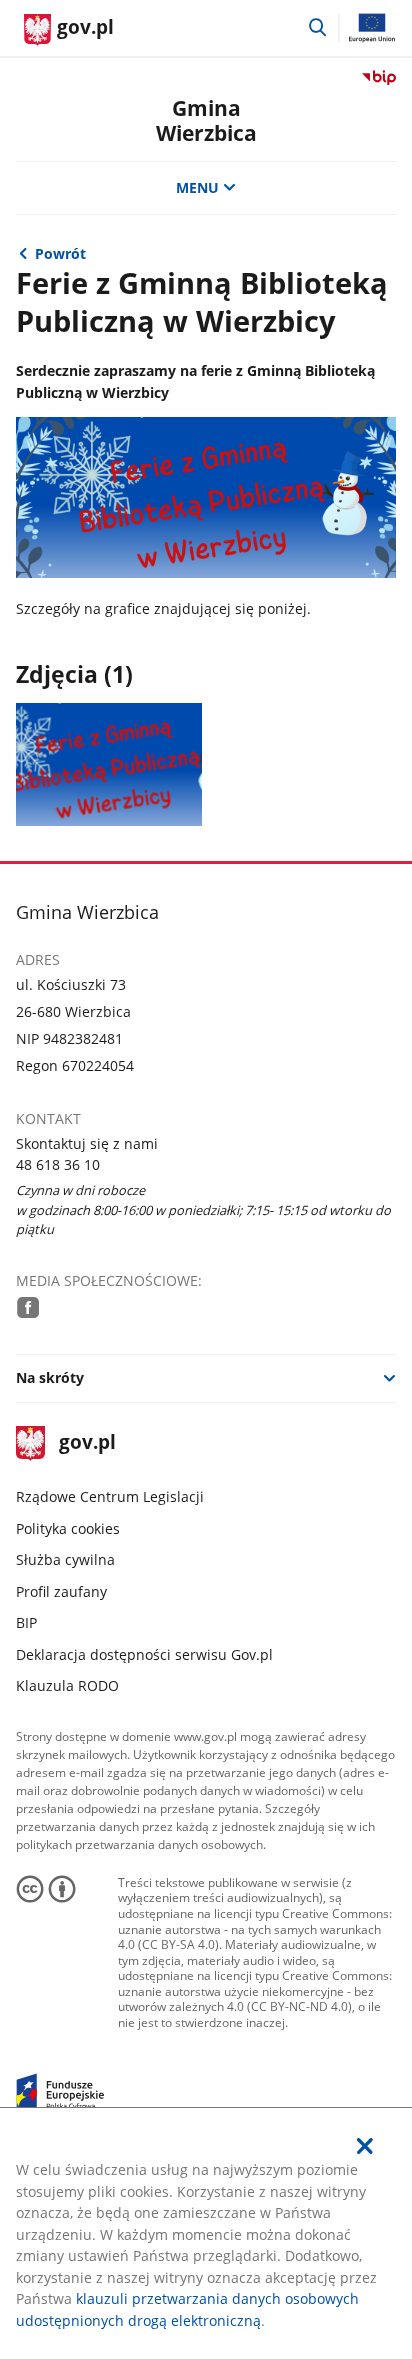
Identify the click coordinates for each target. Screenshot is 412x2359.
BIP (26, 1622)
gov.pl (87, 1443)
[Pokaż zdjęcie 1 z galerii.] (109, 764)
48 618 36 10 (58, 1164)
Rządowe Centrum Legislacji (110, 1496)
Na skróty (50, 1377)
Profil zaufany (61, 1591)
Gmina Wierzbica (206, 120)
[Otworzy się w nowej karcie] (28, 1307)
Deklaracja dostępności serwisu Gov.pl (144, 1654)
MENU (197, 187)
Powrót (60, 253)
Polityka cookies (68, 1528)
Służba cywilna (65, 1559)
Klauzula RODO (67, 1685)
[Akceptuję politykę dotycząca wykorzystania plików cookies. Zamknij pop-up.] (365, 2146)
